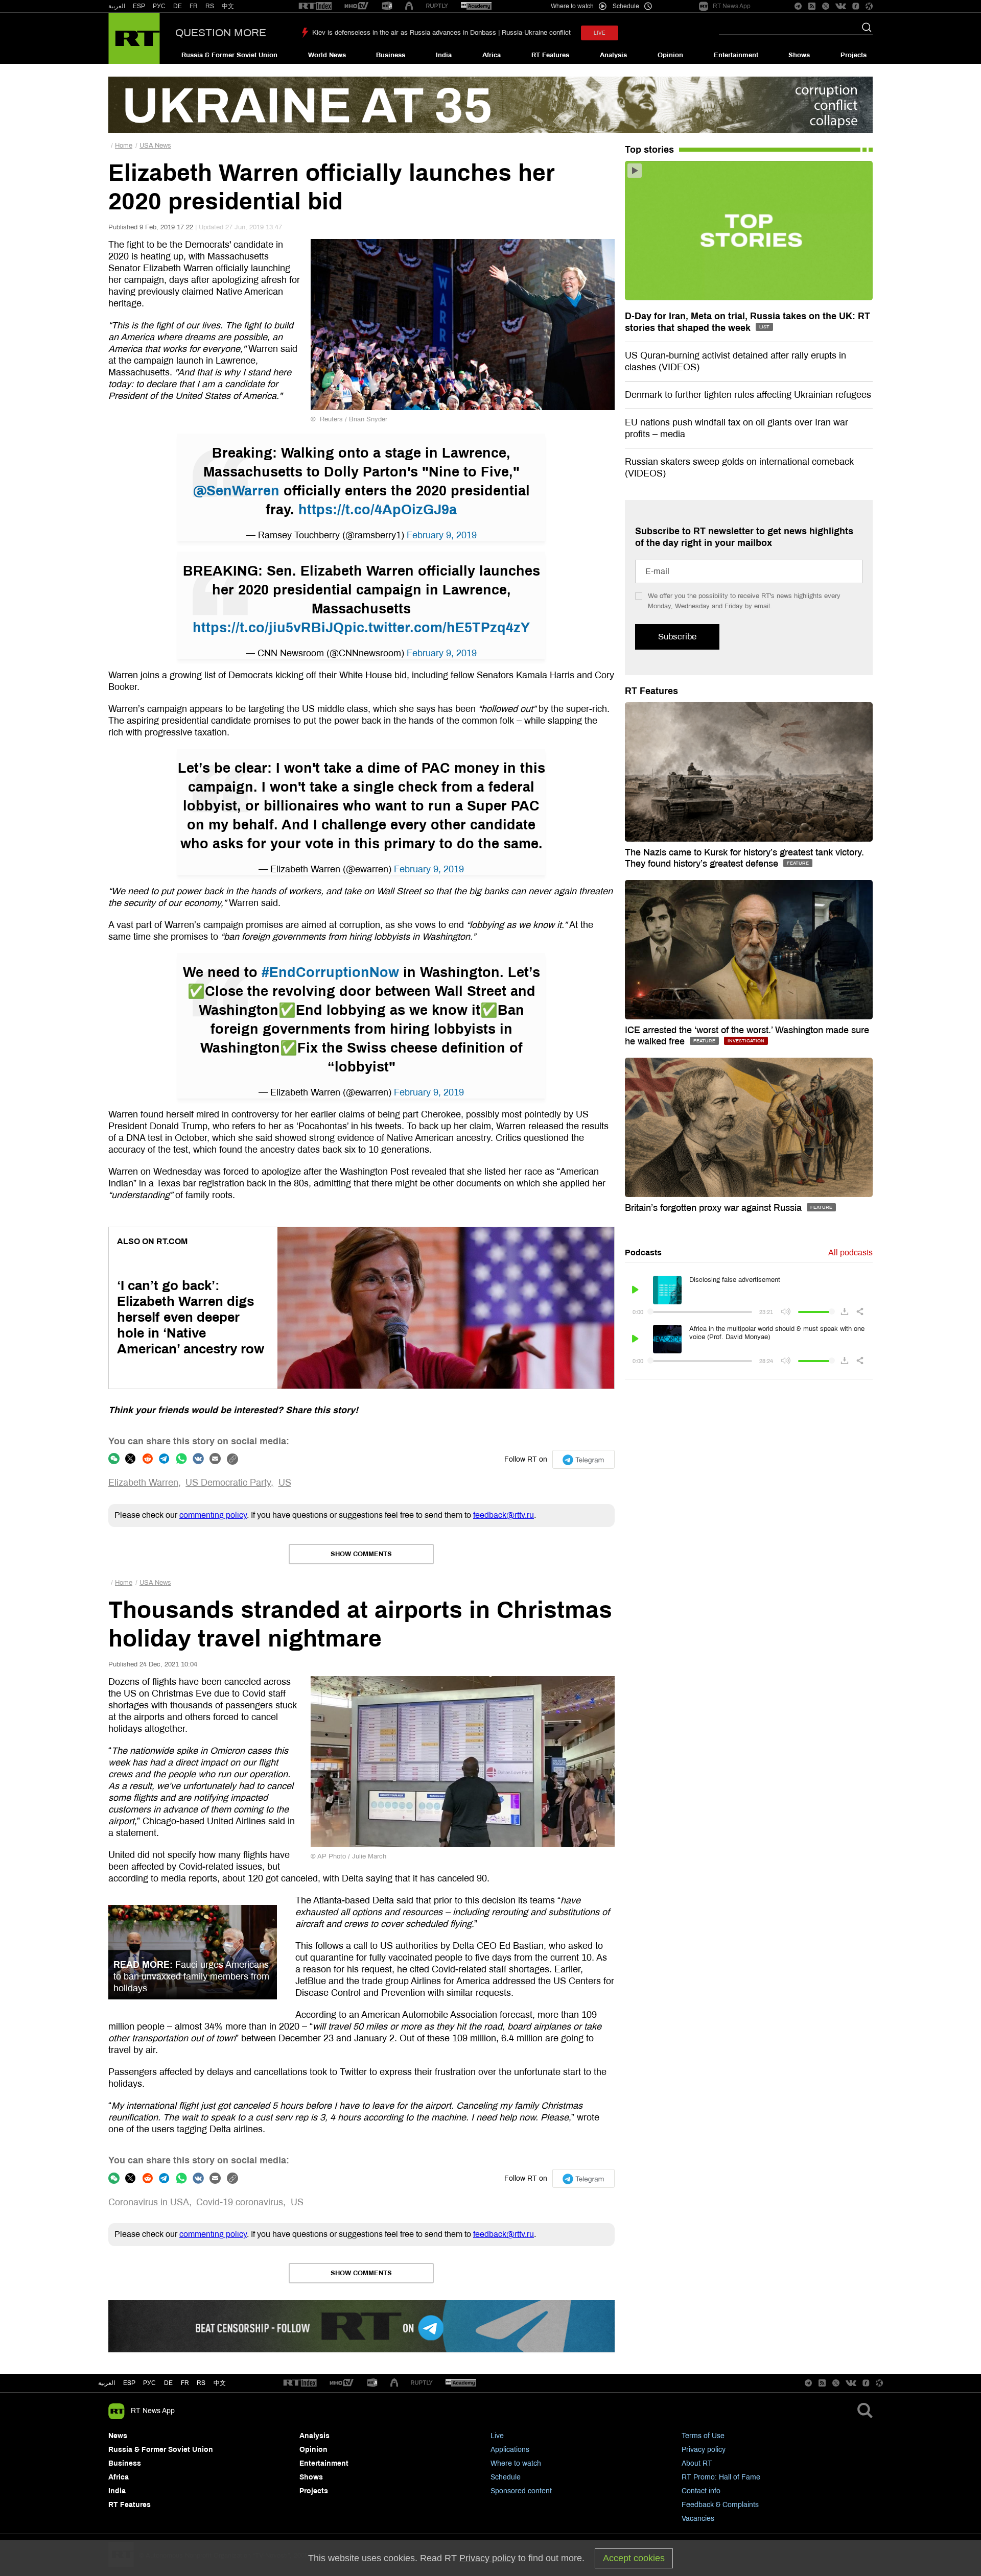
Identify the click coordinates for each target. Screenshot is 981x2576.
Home (124, 146)
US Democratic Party (228, 1483)
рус (149, 2383)
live (600, 33)
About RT (697, 2463)
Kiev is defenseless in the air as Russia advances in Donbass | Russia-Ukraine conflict (441, 33)
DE (178, 6)
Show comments (361, 1554)
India (444, 55)
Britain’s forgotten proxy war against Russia (715, 1208)
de (168, 2383)
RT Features (550, 55)
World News (327, 55)
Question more (221, 33)
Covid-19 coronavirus (240, 2202)
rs (201, 2383)
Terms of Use (703, 2436)
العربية (117, 6)
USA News (155, 146)
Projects (854, 55)
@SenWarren (236, 491)
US (285, 1483)
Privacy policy (704, 2450)
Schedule (506, 2477)
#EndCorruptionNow (330, 972)
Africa (492, 55)
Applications (510, 2450)
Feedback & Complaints (720, 2505)
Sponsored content (521, 2491)
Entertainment (736, 55)
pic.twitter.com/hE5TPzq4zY (437, 628)
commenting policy (213, 1515)
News (118, 2436)
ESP (139, 6)
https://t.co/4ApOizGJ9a (378, 510)
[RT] (315, 6)
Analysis (613, 55)
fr (185, 2383)
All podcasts (850, 1253)
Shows (799, 55)
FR (194, 6)
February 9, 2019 (442, 535)
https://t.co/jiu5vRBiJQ (268, 628)
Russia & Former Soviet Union (229, 55)
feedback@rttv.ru (504, 1515)
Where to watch (516, 2463)
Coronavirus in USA (149, 2202)
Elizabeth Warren (143, 1483)
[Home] (134, 38)
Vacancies (698, 2519)
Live (497, 2436)
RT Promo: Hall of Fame (721, 2477)
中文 (228, 6)
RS (210, 6)
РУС (159, 6)
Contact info (701, 2491)
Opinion (670, 55)
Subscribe (677, 637)
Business (391, 55)
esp (129, 2383)
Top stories (649, 150)
